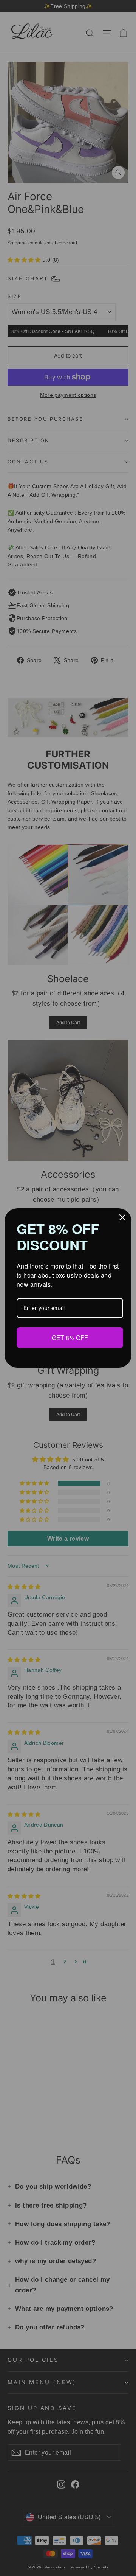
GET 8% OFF (70, 1337)
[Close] (122, 1218)
